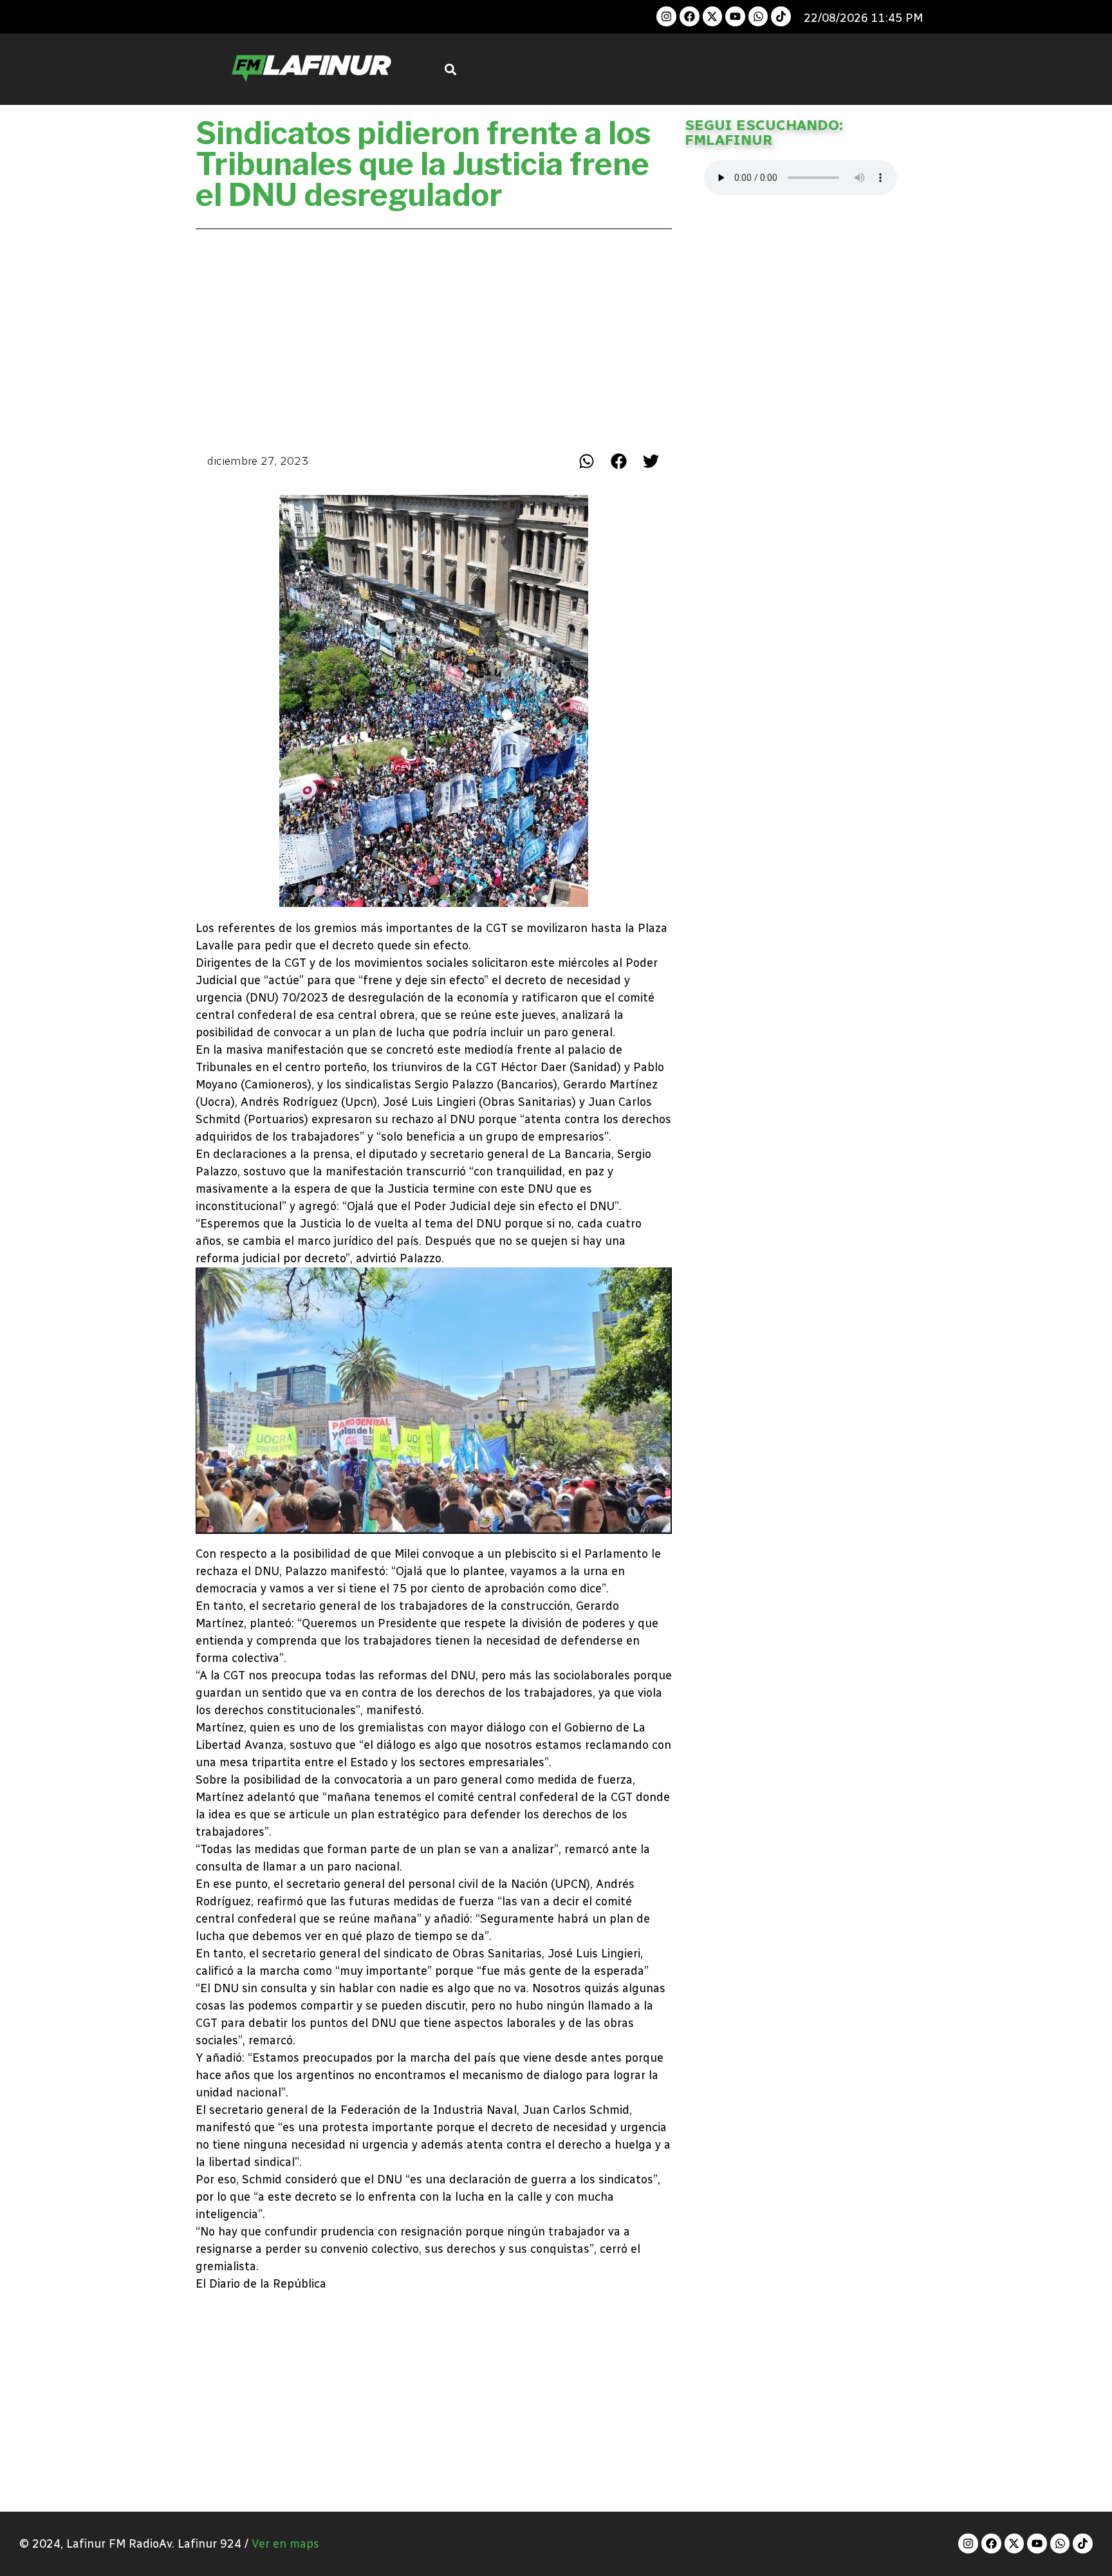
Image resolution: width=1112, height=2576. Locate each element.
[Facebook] (690, 16)
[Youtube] (735, 16)
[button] (451, 69)
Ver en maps (285, 2544)
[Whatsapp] (758, 16)
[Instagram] (666, 16)
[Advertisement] (434, 337)
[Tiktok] (781, 16)
